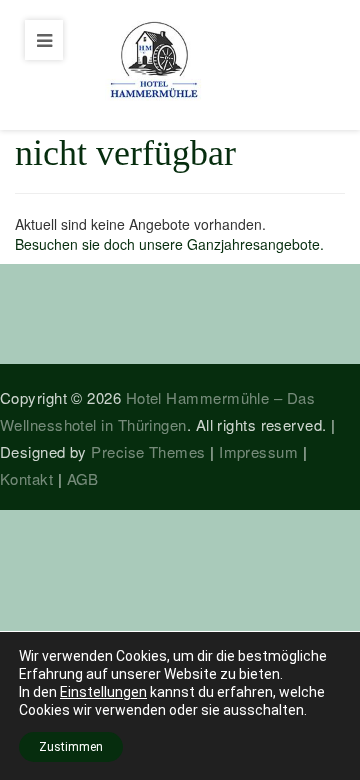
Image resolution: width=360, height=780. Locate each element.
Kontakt (26, 478)
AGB (83, 478)
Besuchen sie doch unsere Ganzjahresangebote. (169, 244)
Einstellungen (103, 692)
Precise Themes (148, 451)
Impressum (258, 451)
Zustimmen (71, 747)
